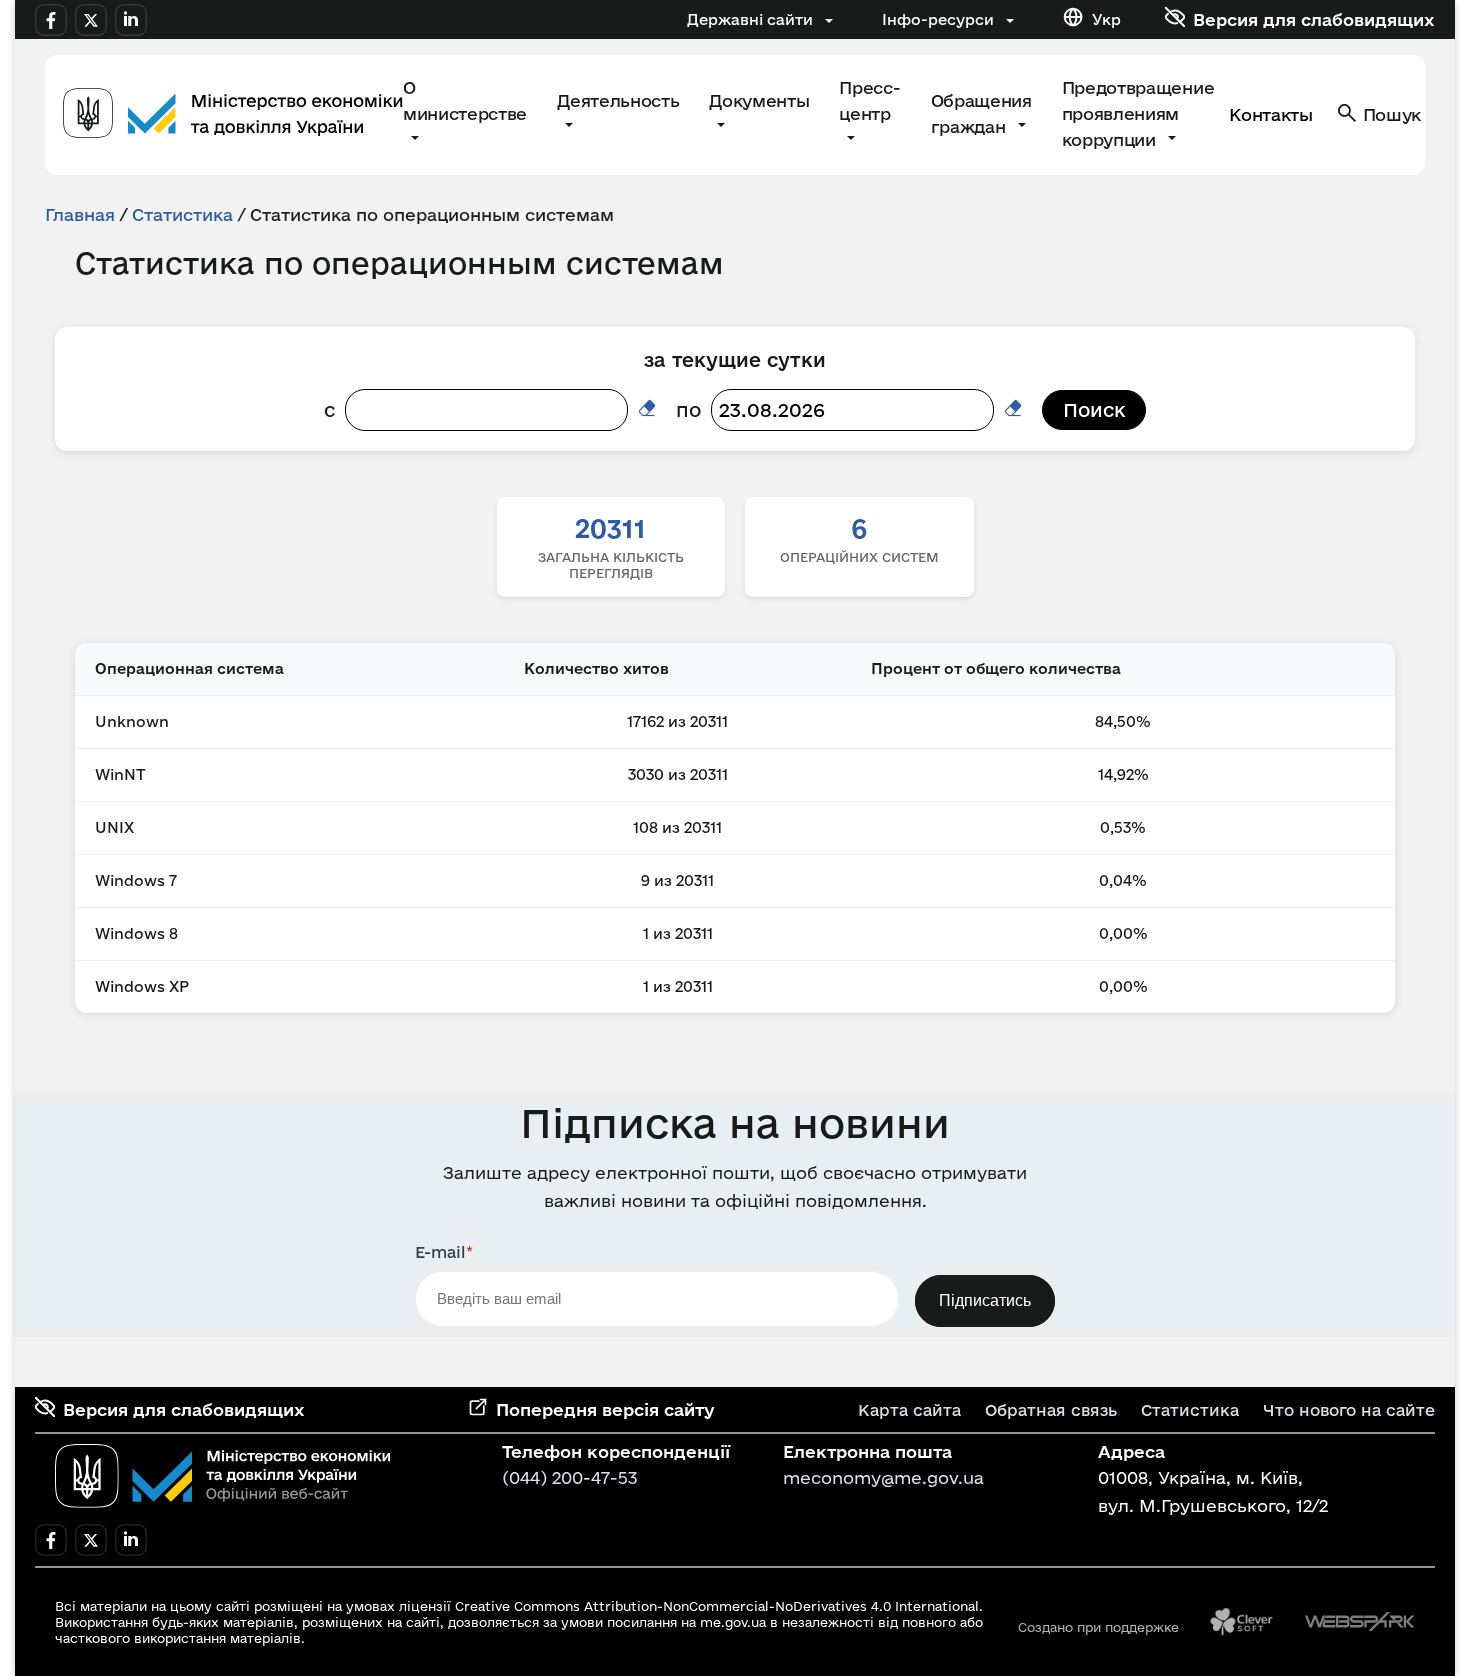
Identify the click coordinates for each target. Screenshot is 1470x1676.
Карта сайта (909, 1410)
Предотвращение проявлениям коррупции (1138, 113)
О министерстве (465, 100)
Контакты (1270, 114)
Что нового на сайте (1349, 1410)
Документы (759, 100)
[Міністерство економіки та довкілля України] (223, 1476)
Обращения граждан (981, 113)
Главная (80, 214)
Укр (1106, 19)
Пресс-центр (869, 100)
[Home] (233, 115)
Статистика (182, 214)
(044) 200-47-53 (570, 1477)
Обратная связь (1051, 1410)
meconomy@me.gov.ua (883, 1477)
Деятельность (618, 100)
